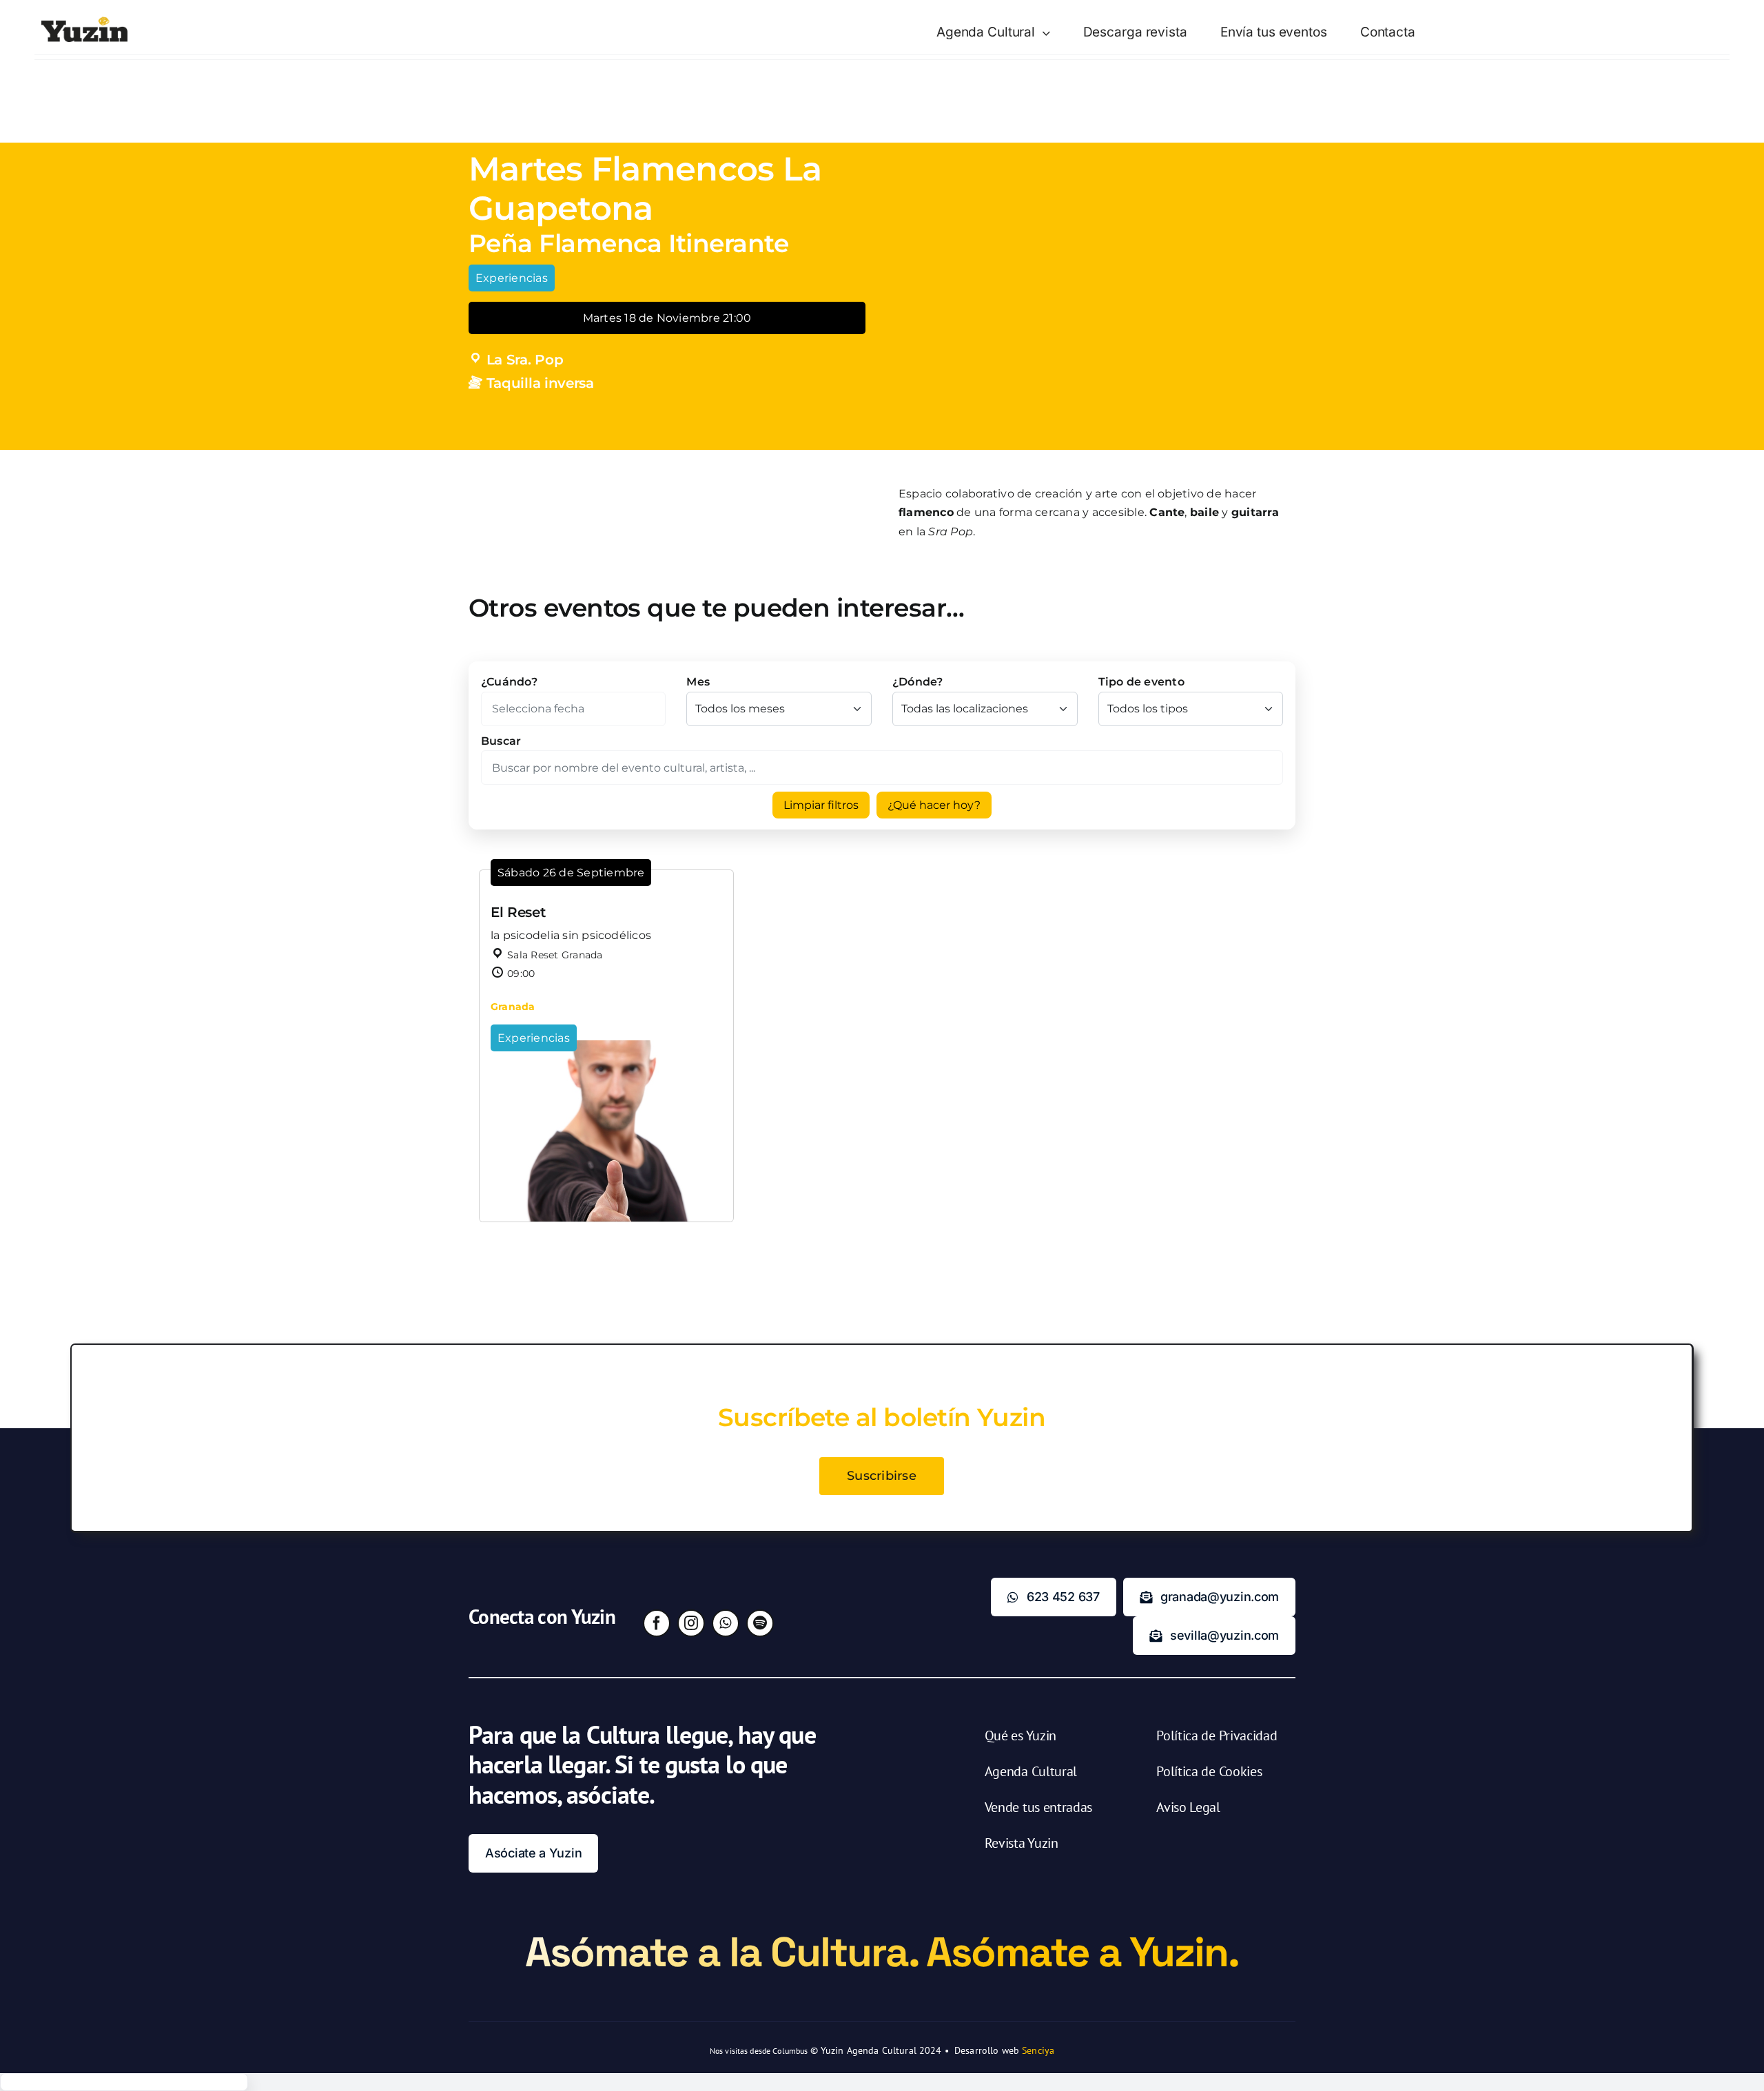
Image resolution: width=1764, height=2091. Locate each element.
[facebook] (657, 1623)
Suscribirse (882, 1476)
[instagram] (691, 1623)
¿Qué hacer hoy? (934, 805)
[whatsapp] (726, 1623)
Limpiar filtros (821, 805)
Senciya (1038, 2050)
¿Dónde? (918, 682)
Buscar (501, 741)
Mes (698, 682)
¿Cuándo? (509, 682)
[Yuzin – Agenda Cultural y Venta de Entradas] (84, 22)
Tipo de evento (1141, 682)
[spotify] (760, 1623)
